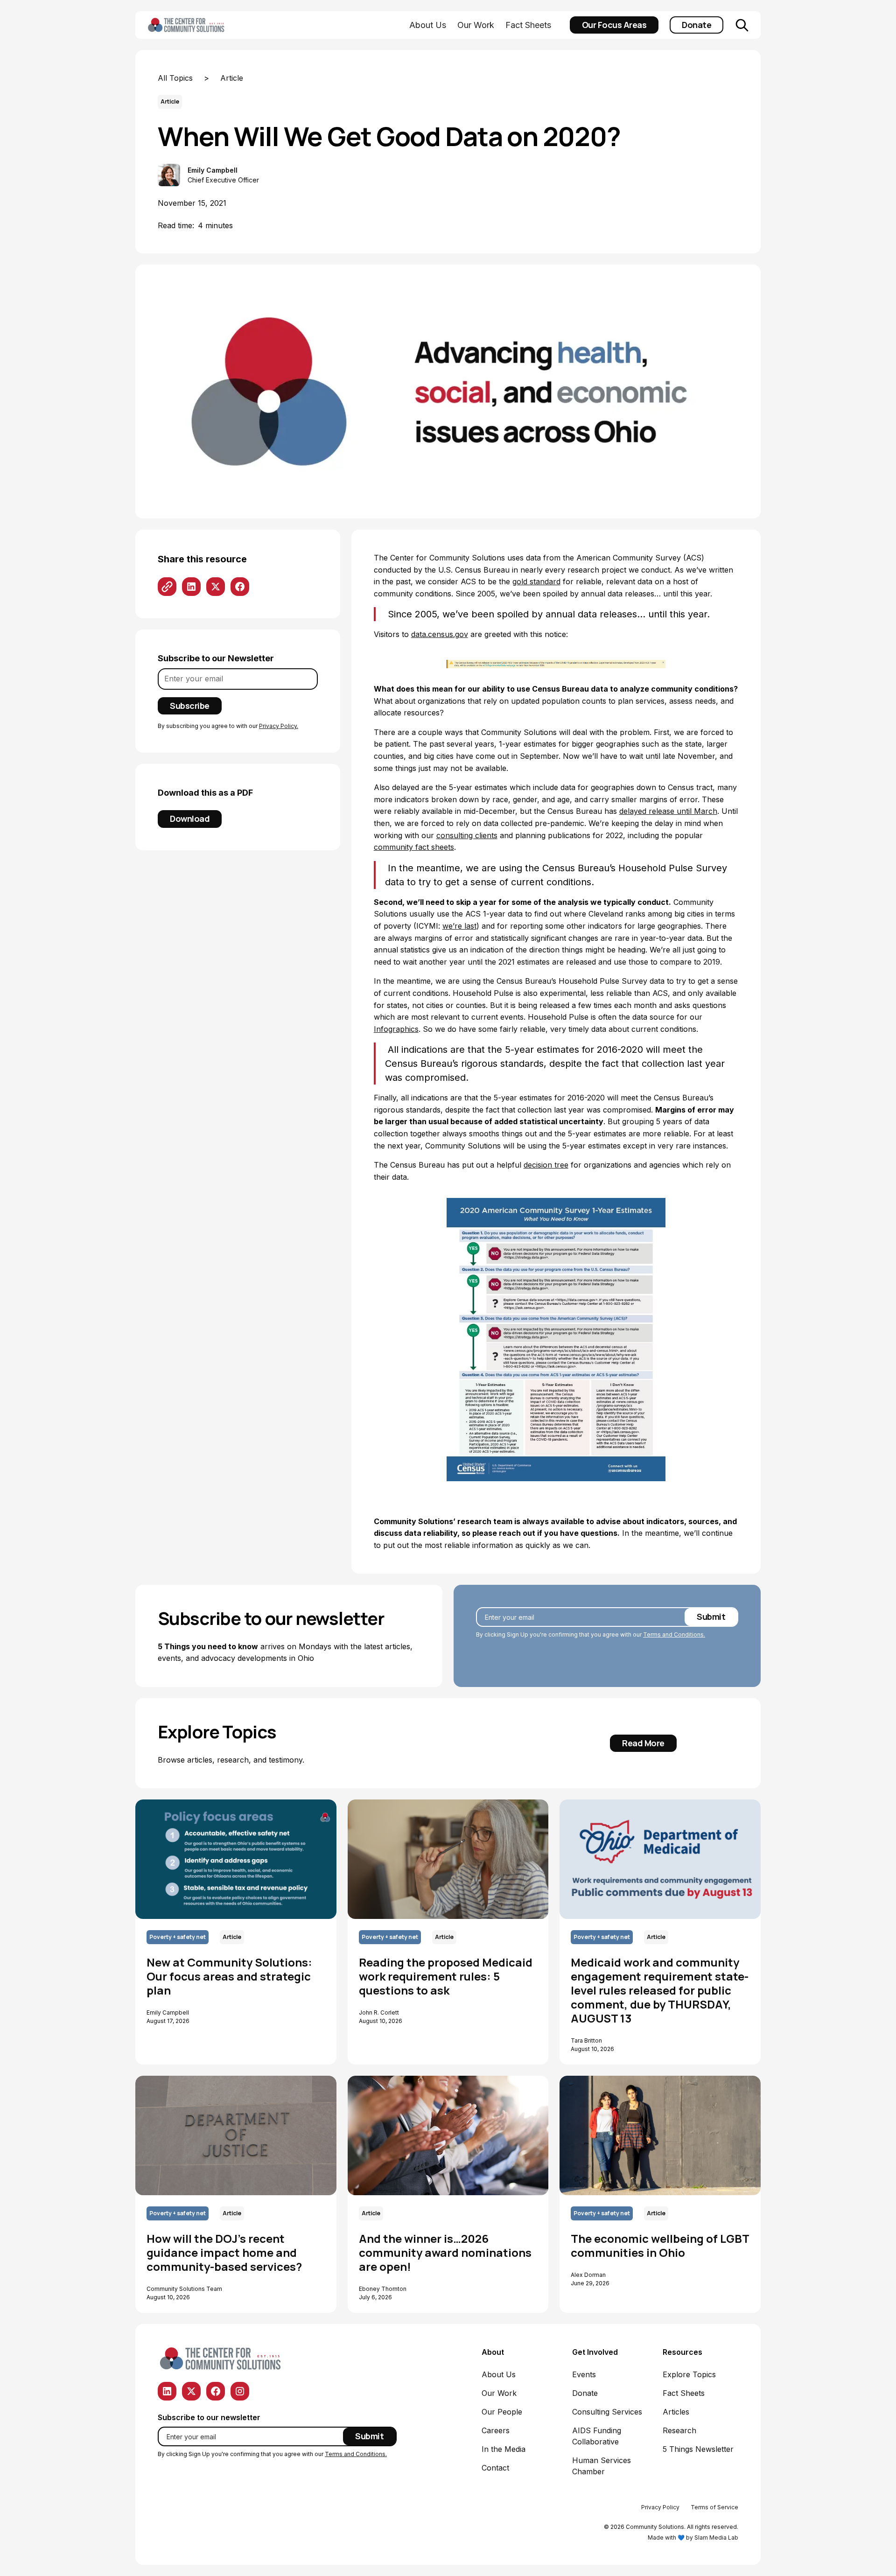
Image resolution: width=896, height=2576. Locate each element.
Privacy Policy (660, 2507)
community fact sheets (414, 847)
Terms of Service (714, 2507)
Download (190, 819)
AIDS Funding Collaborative (597, 2436)
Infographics (396, 1029)
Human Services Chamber (602, 2466)
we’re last (459, 926)
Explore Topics (689, 2374)
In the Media (504, 2449)
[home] (201, 25)
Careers (496, 2430)
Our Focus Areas (614, 25)
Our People (502, 2412)
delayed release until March (668, 811)
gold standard (536, 581)
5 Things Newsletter (698, 2449)
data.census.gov (440, 634)
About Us (428, 25)
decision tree (546, 1165)
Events (584, 2374)
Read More (643, 1743)
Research (679, 2430)
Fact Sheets (528, 25)
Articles (676, 2412)
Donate (696, 25)
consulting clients (467, 835)
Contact (495, 2468)
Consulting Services (607, 2412)
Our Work (476, 25)
